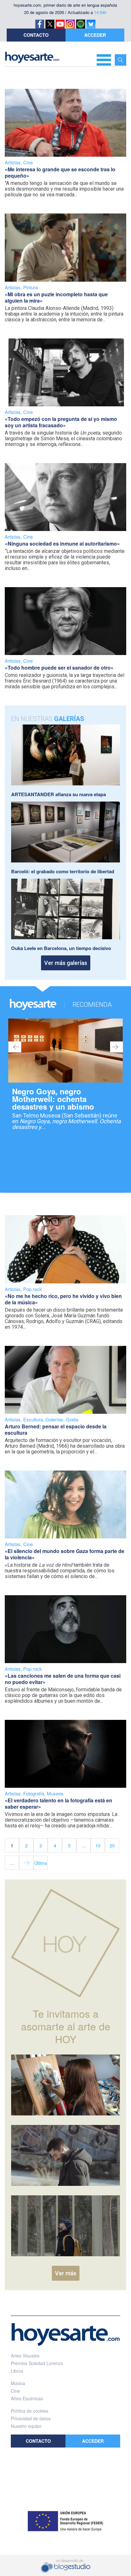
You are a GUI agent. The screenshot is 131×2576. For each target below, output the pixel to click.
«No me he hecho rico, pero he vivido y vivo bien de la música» (63, 1299)
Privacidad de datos (31, 2418)
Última (41, 1863)
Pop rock (33, 1289)
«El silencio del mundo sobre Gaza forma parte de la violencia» (65, 1554)
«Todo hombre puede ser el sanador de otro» (59, 668)
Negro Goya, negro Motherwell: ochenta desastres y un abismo (53, 1099)
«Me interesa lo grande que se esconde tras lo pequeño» (60, 172)
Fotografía (34, 1793)
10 (98, 1845)
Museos (55, 1793)
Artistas (13, 162)
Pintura (31, 287)
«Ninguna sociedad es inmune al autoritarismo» (62, 544)
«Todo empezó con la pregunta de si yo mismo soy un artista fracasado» (61, 422)
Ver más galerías (66, 963)
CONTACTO (36, 35)
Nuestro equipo (26, 2426)
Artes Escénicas (27, 2398)
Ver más (66, 2273)
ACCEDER (95, 35)
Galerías (54, 1419)
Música (18, 2383)
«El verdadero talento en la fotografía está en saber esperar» (59, 1803)
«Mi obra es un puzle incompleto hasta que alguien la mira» (56, 297)
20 (112, 1845)
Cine (28, 162)
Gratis (72, 1419)
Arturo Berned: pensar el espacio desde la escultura (56, 1429)
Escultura (33, 1419)
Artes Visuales (25, 2356)
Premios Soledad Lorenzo (37, 2363)
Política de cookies (30, 2411)
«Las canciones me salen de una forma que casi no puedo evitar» (63, 1679)
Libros (17, 2371)
